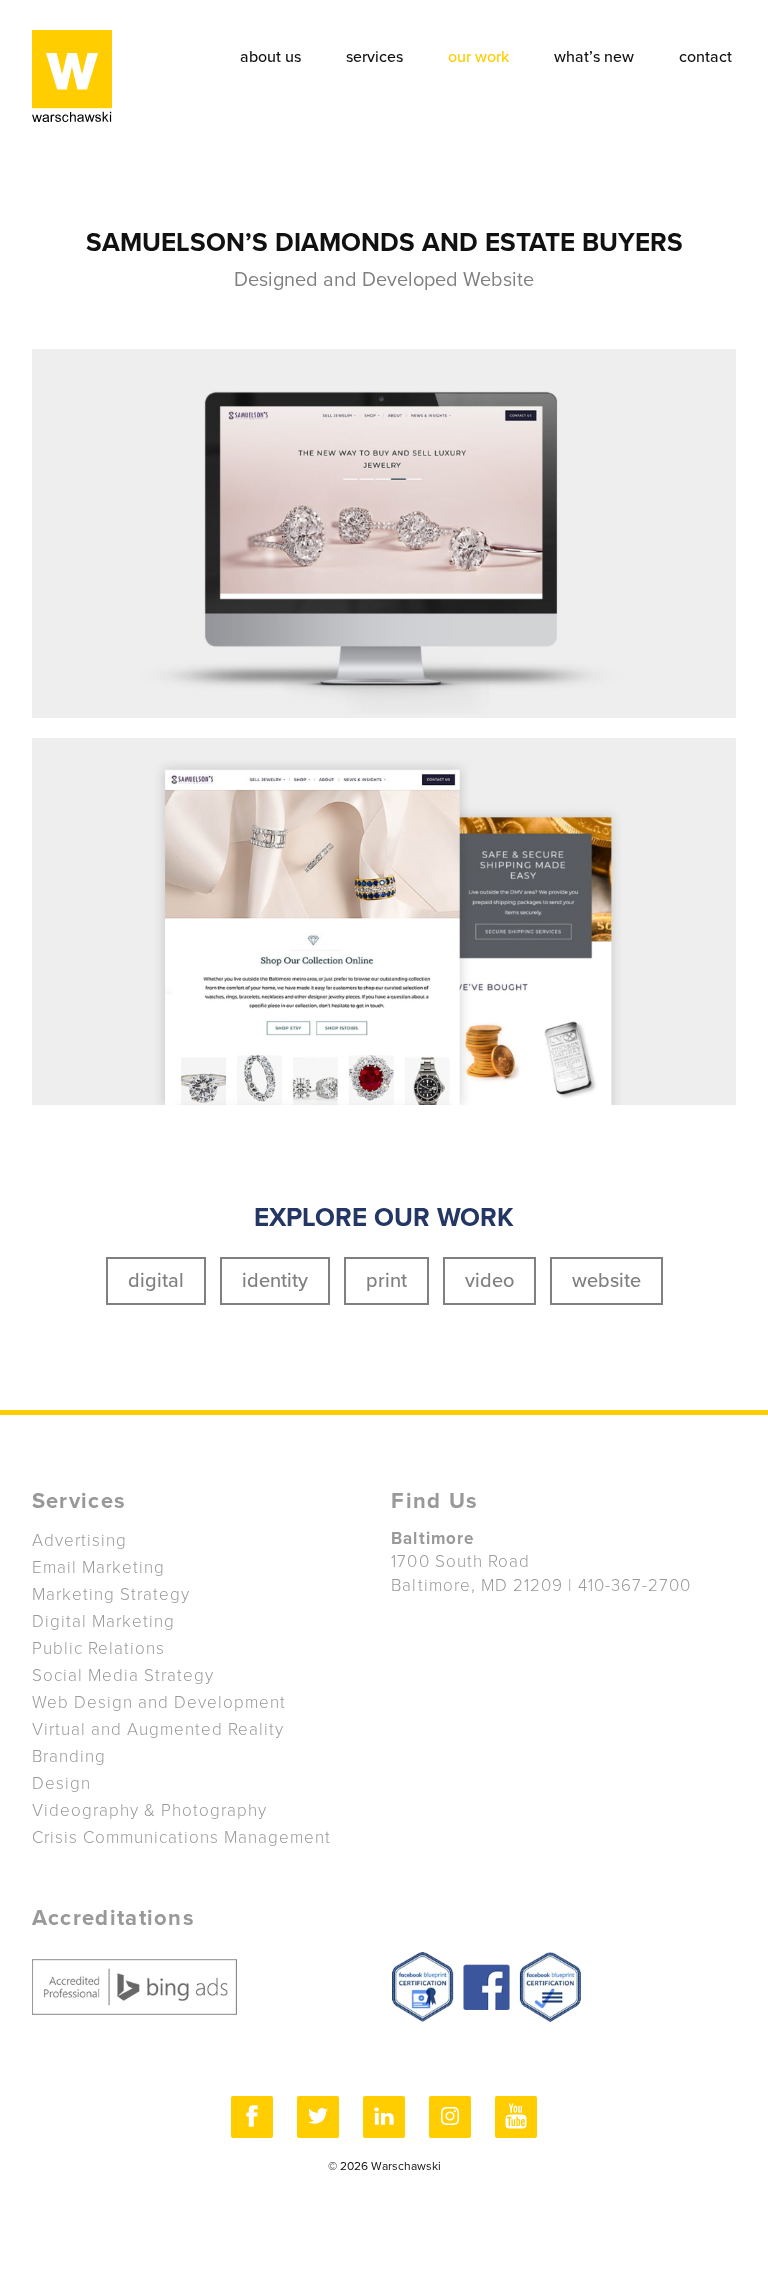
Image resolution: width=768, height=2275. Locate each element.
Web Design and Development (159, 1702)
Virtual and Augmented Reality (158, 1729)
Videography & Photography (150, 1810)
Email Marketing (98, 1567)
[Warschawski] (72, 73)
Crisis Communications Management (182, 1837)
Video (489, 1281)
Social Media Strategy (123, 1675)
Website (606, 1281)
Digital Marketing (103, 1621)
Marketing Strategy (111, 1594)
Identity (275, 1281)
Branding (69, 1756)
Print (386, 1281)
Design (61, 1783)
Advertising (79, 1540)
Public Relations (98, 1648)
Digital (156, 1281)
